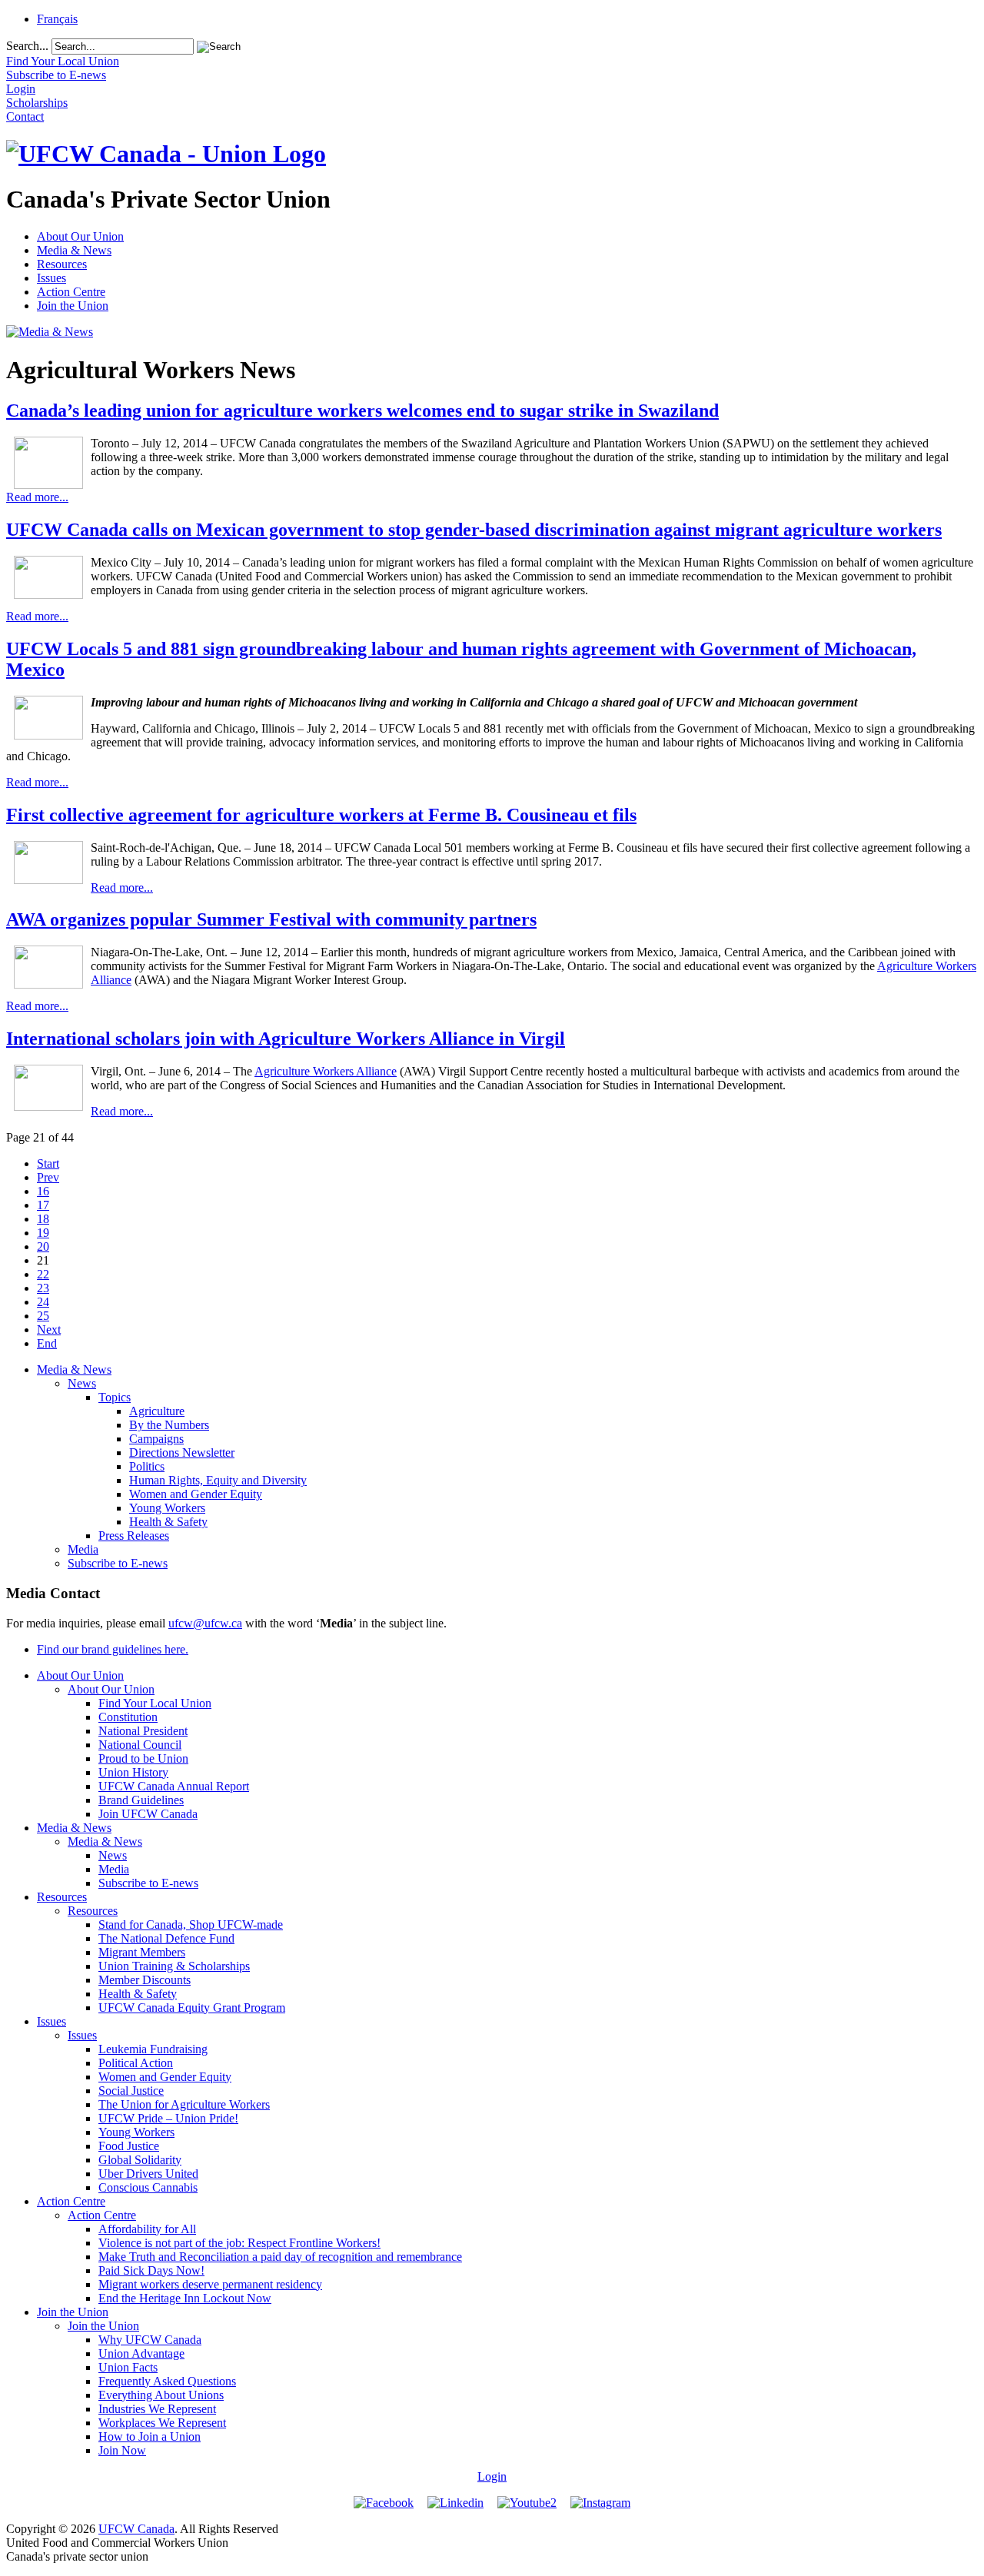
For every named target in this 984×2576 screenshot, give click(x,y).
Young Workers (167, 1508)
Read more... (37, 497)
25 (43, 1316)
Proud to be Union (143, 1758)
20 (43, 1246)
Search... (27, 46)
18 (43, 1219)
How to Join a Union (150, 2436)
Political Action (136, 2063)
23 (43, 1288)
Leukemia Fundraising (153, 2049)
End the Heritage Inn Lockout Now (185, 2298)
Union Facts (128, 2367)
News (82, 1383)
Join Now (122, 2450)
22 (43, 1274)
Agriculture (157, 1411)
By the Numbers (169, 1425)
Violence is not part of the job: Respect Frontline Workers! (239, 2243)
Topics (115, 1397)
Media (83, 1549)
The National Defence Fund (166, 1938)
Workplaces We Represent (162, 2423)
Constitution (128, 1717)
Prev (48, 1177)
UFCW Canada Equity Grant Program (192, 2008)
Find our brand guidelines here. (113, 1649)
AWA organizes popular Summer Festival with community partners (271, 919)
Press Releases (134, 1536)
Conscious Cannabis (148, 2187)
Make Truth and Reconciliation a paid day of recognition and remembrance (280, 2257)
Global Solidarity (140, 2160)
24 (43, 1302)
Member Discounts (145, 1980)
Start (48, 1163)
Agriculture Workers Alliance (326, 1071)
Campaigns (156, 1439)
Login (492, 2476)
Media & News (74, 250)
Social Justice (131, 2091)
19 (43, 1233)
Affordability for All (147, 2229)
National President (143, 1731)
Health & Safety (168, 1522)
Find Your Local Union (155, 1703)
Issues (52, 278)
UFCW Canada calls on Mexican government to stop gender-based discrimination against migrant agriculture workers (474, 530)
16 (43, 1191)
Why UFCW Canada (150, 2340)
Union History (133, 1772)
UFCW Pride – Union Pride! (168, 2118)
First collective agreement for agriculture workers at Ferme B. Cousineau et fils (321, 815)
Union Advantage (141, 2353)
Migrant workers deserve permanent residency (210, 2284)
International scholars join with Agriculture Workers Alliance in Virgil (286, 1039)
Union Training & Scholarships (174, 1966)
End (47, 1343)
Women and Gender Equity (196, 1494)
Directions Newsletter (182, 1453)
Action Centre (71, 292)
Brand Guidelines (141, 1800)
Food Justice (129, 2146)
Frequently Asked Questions (167, 2381)
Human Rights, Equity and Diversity (218, 1480)
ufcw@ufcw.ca (205, 1623)
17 (43, 1205)
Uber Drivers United (148, 2174)
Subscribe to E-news (118, 1563)
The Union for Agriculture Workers (184, 2104)
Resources (62, 264)
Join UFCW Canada (148, 1814)
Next (49, 1330)
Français (57, 19)
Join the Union (73, 306)
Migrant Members (142, 1952)
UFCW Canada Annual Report (174, 1786)
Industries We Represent (157, 2409)
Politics (147, 1466)
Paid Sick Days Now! (151, 2270)
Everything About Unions (161, 2395)
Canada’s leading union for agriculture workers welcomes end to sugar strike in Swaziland (362, 410)
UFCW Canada (136, 2529)
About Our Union (80, 236)
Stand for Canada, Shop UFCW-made (191, 1925)
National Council (140, 1745)
